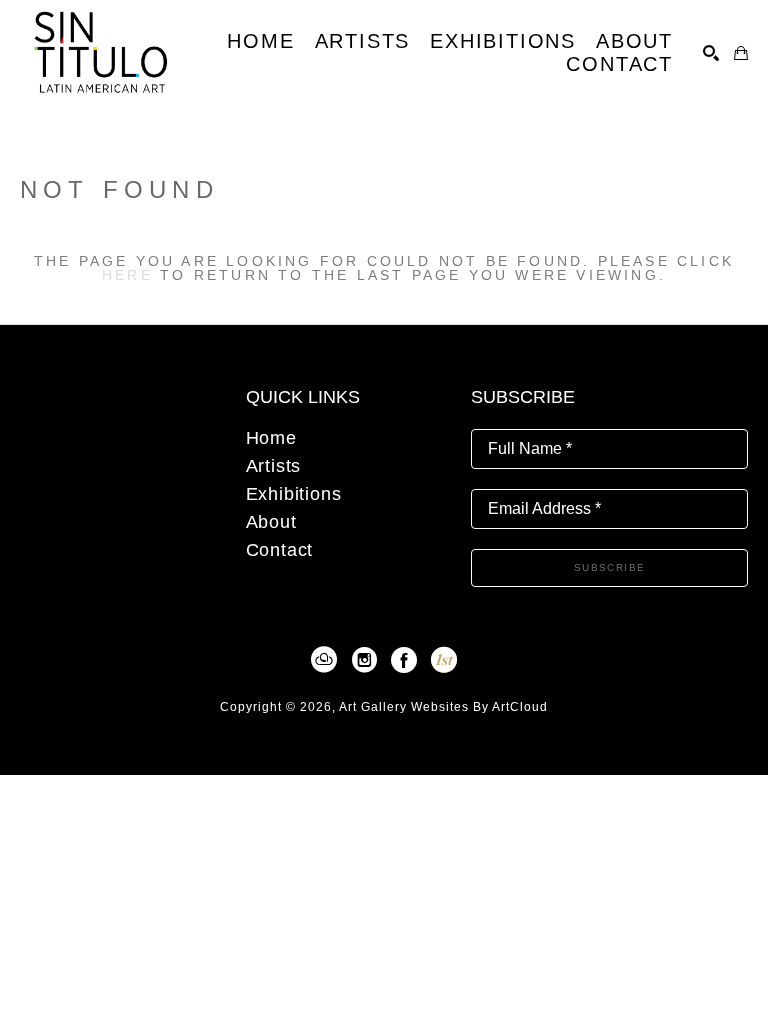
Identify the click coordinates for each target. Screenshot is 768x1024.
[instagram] (364, 660)
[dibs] (444, 660)
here (127, 275)
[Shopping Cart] (741, 53)
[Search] (711, 53)
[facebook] (404, 660)
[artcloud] (324, 660)
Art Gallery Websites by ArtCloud (443, 707)
